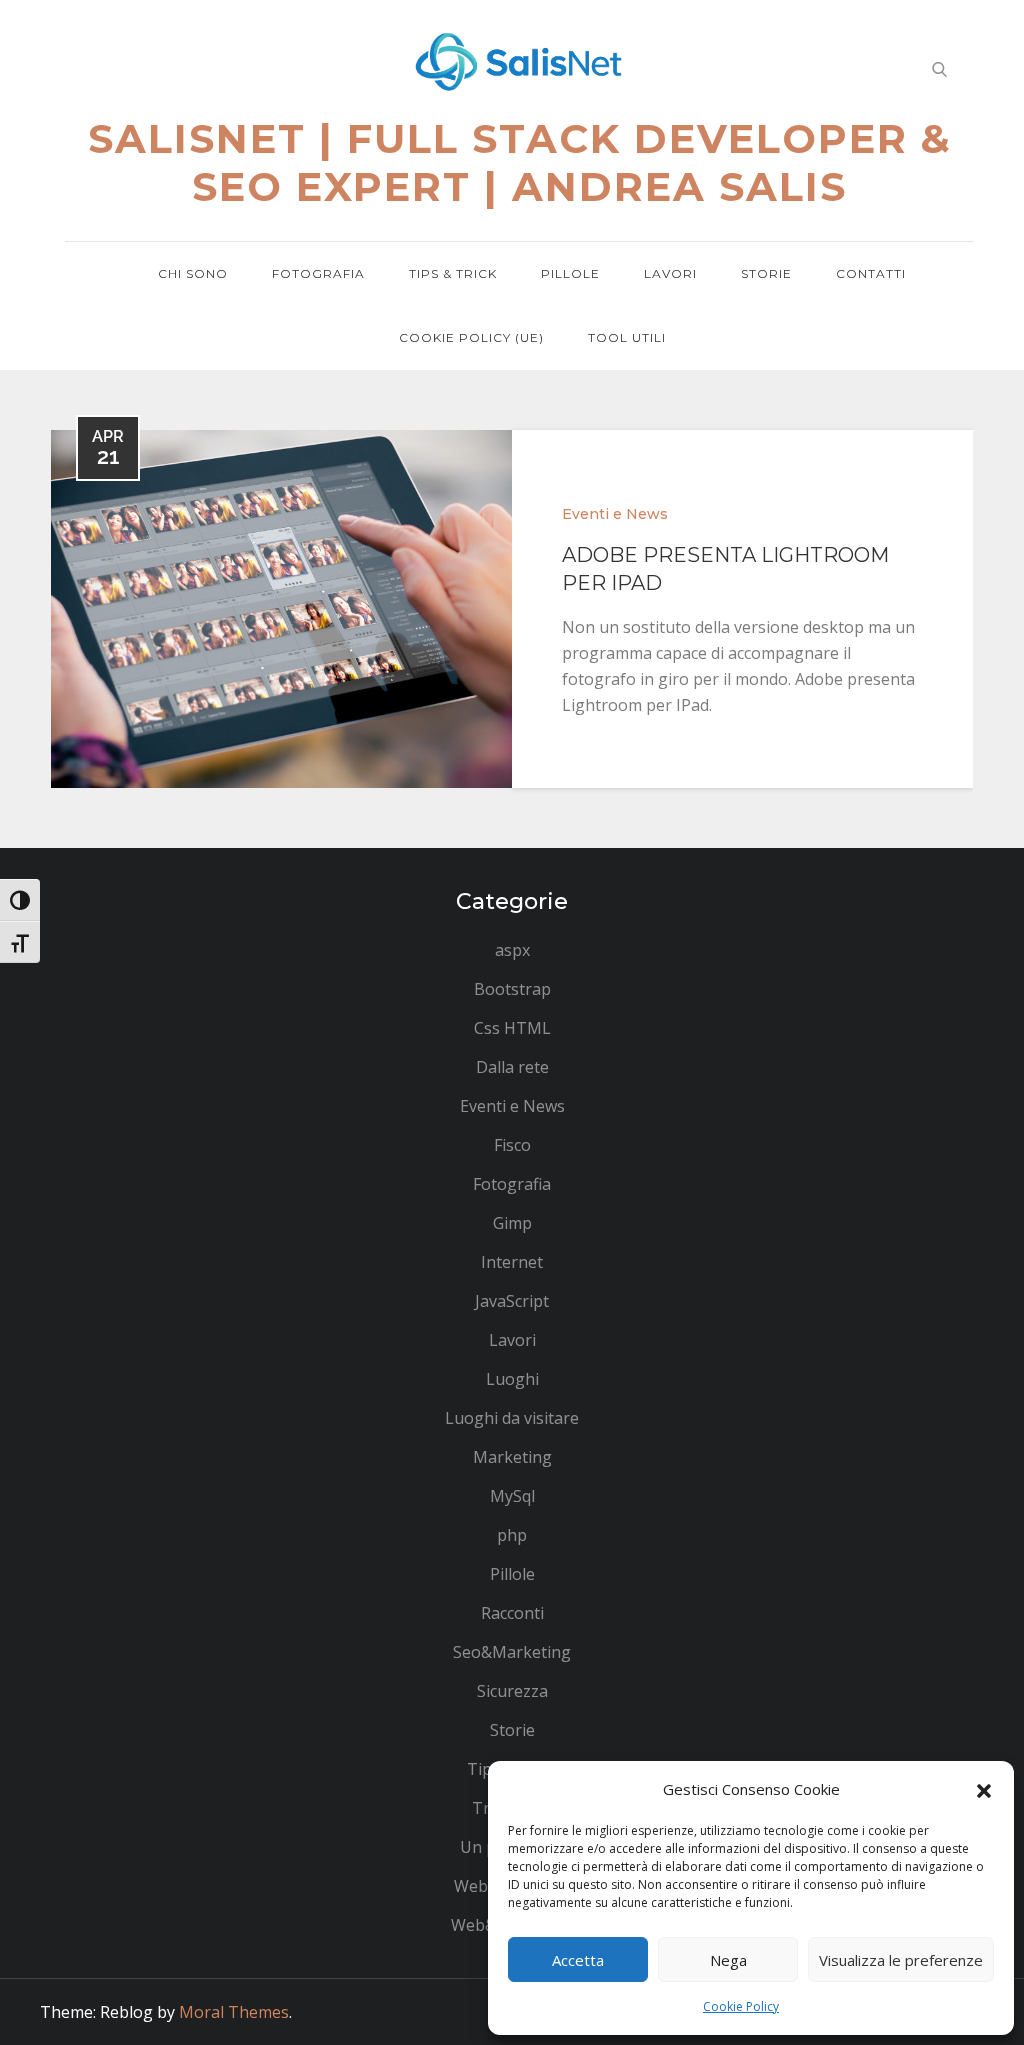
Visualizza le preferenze (901, 1960)
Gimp (512, 1223)
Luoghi (512, 1379)
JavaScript (512, 1301)
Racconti (512, 1613)
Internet (512, 1262)
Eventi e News (615, 514)
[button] (984, 1789)
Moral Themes (234, 2012)
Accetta (578, 1960)
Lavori (670, 273)
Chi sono (193, 273)
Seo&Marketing (512, 1652)
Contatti (871, 273)
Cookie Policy (741, 2006)
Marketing (512, 1457)
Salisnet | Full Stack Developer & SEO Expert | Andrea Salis (520, 162)
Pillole (570, 273)
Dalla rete (512, 1067)
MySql (512, 1496)
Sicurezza (512, 1691)
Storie (766, 273)
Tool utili (627, 337)
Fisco (512, 1145)
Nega (728, 1960)
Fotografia (318, 273)
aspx (512, 950)
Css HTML (512, 1028)
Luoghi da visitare (512, 1418)
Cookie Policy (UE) (471, 337)
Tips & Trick (453, 273)
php (512, 1535)
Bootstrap (512, 989)
